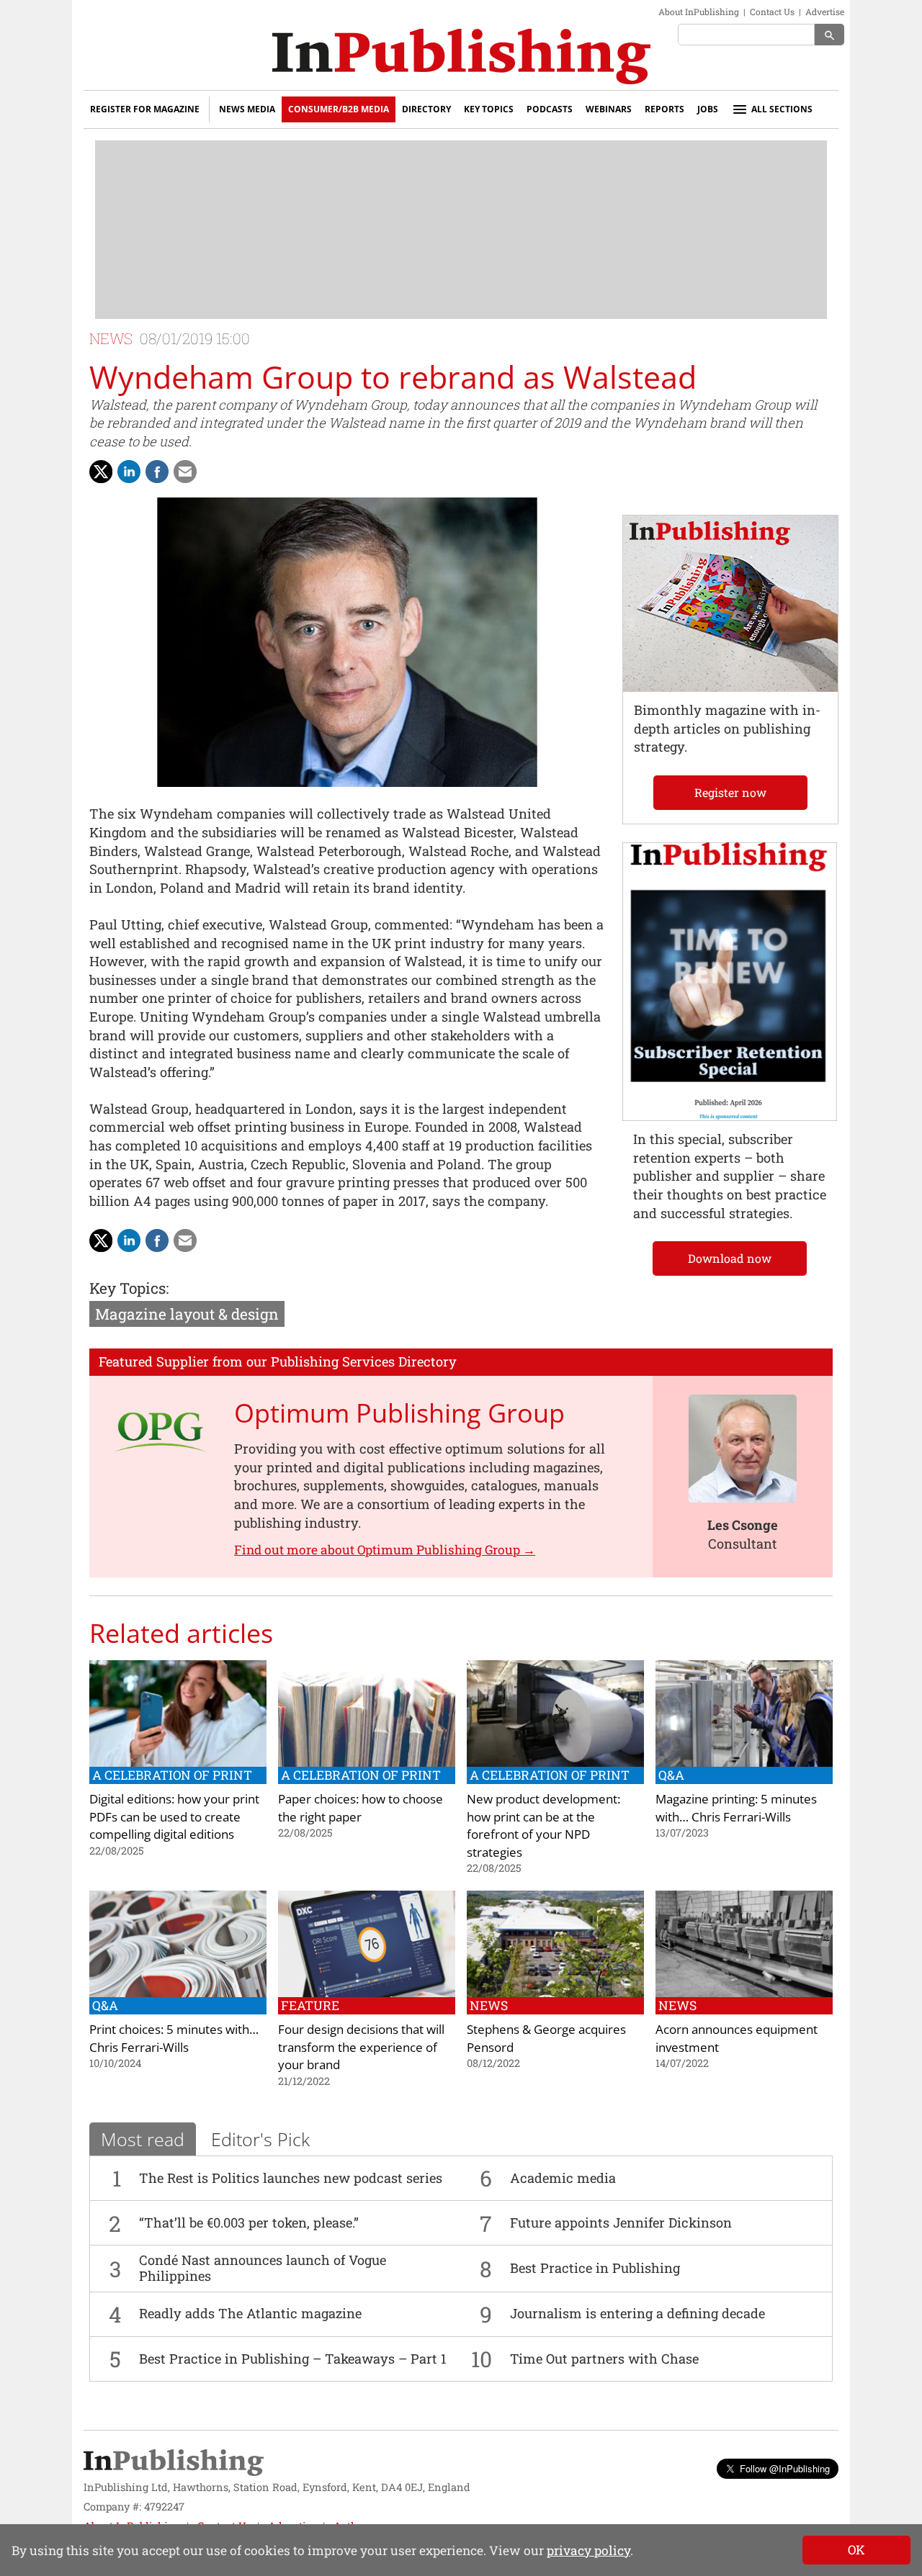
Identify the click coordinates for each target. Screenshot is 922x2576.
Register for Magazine (145, 109)
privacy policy (588, 2550)
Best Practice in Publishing (595, 2268)
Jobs (708, 109)
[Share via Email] (185, 472)
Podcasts (550, 109)
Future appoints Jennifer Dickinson (621, 2223)
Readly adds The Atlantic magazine (250, 2313)
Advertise (825, 12)
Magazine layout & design (187, 1314)
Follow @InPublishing (785, 2468)
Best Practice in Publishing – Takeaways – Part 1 (293, 2359)
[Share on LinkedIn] (129, 472)
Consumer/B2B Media (339, 109)
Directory (426, 109)
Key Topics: (129, 1288)
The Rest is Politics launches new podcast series (291, 2178)
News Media (247, 109)
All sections (782, 109)
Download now (730, 1258)
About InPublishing (699, 12)
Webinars (609, 109)
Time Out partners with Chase (604, 2359)
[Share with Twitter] (101, 472)
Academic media (563, 2178)
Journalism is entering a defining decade (637, 2313)
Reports (664, 109)
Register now (730, 792)
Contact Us (772, 12)
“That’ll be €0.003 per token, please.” (249, 2223)
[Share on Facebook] (157, 472)
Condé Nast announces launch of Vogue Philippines (263, 2268)
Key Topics (489, 109)
